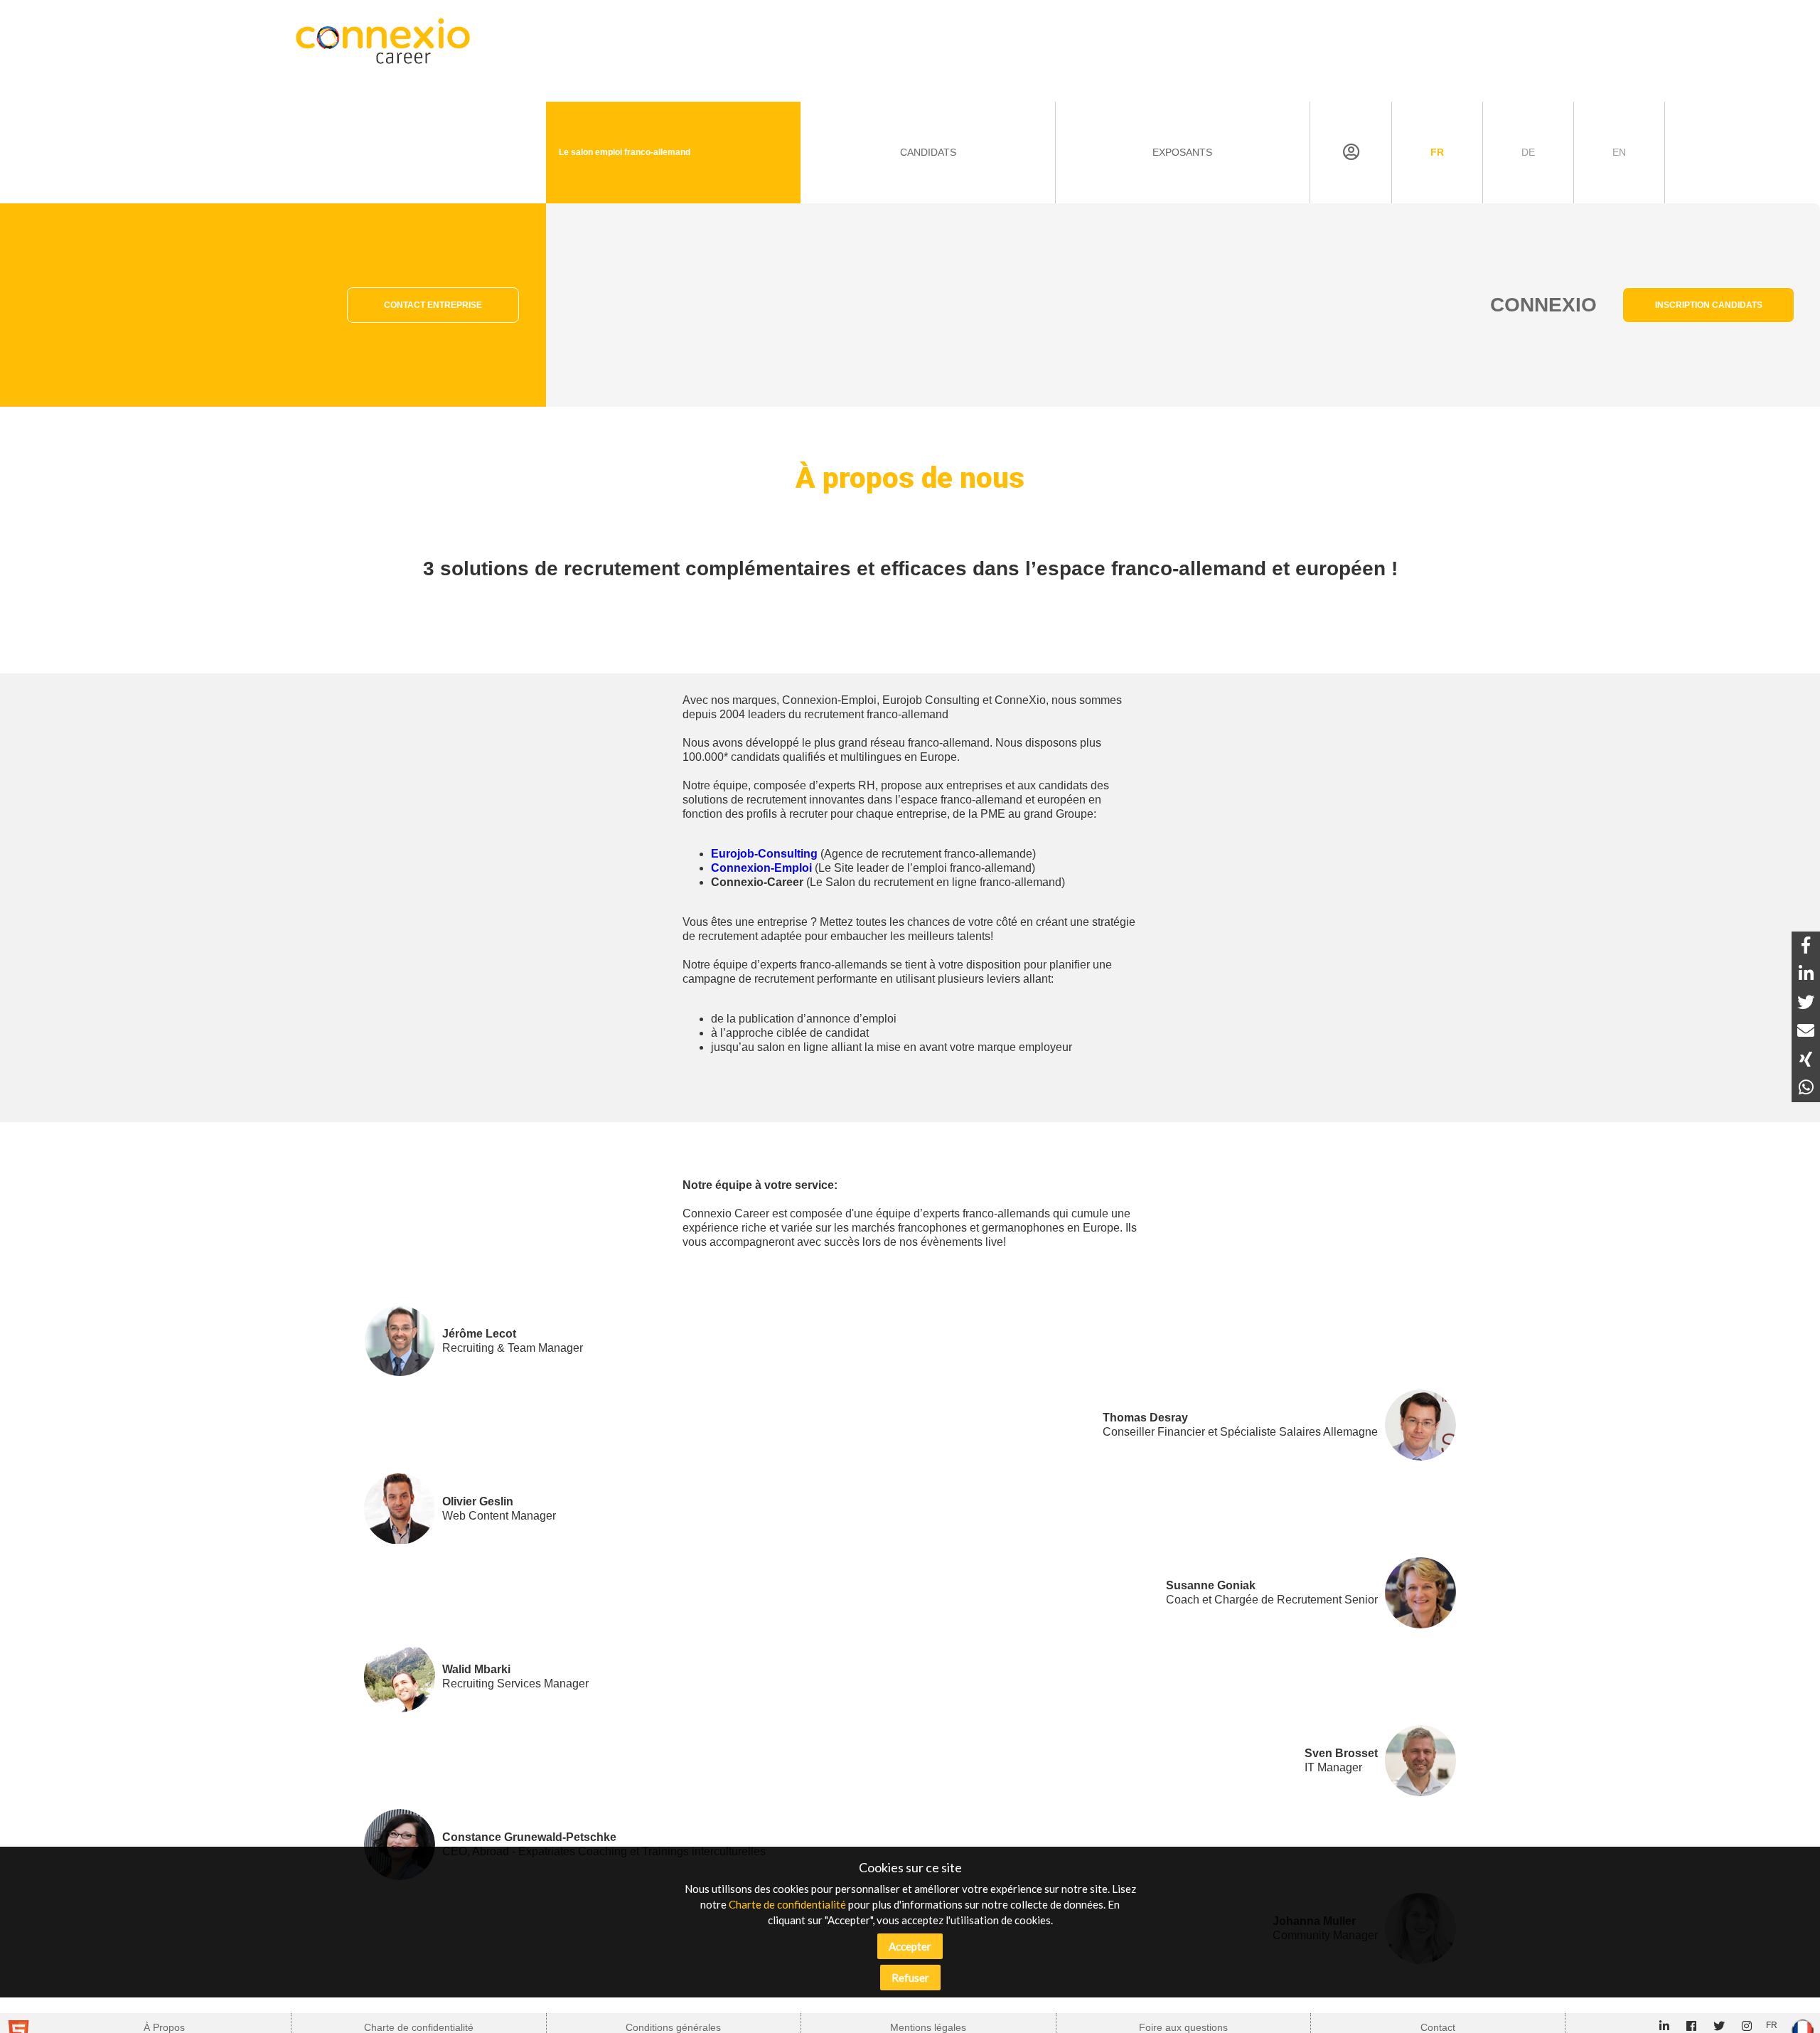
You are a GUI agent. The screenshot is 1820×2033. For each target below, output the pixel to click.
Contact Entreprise (433, 305)
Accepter (910, 1946)
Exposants (1182, 152)
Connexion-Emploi (761, 868)
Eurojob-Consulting (764, 854)
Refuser (910, 1978)
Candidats (928, 152)
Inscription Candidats (1709, 305)
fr (1437, 152)
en (1619, 152)
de (1528, 152)
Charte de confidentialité (787, 1904)
